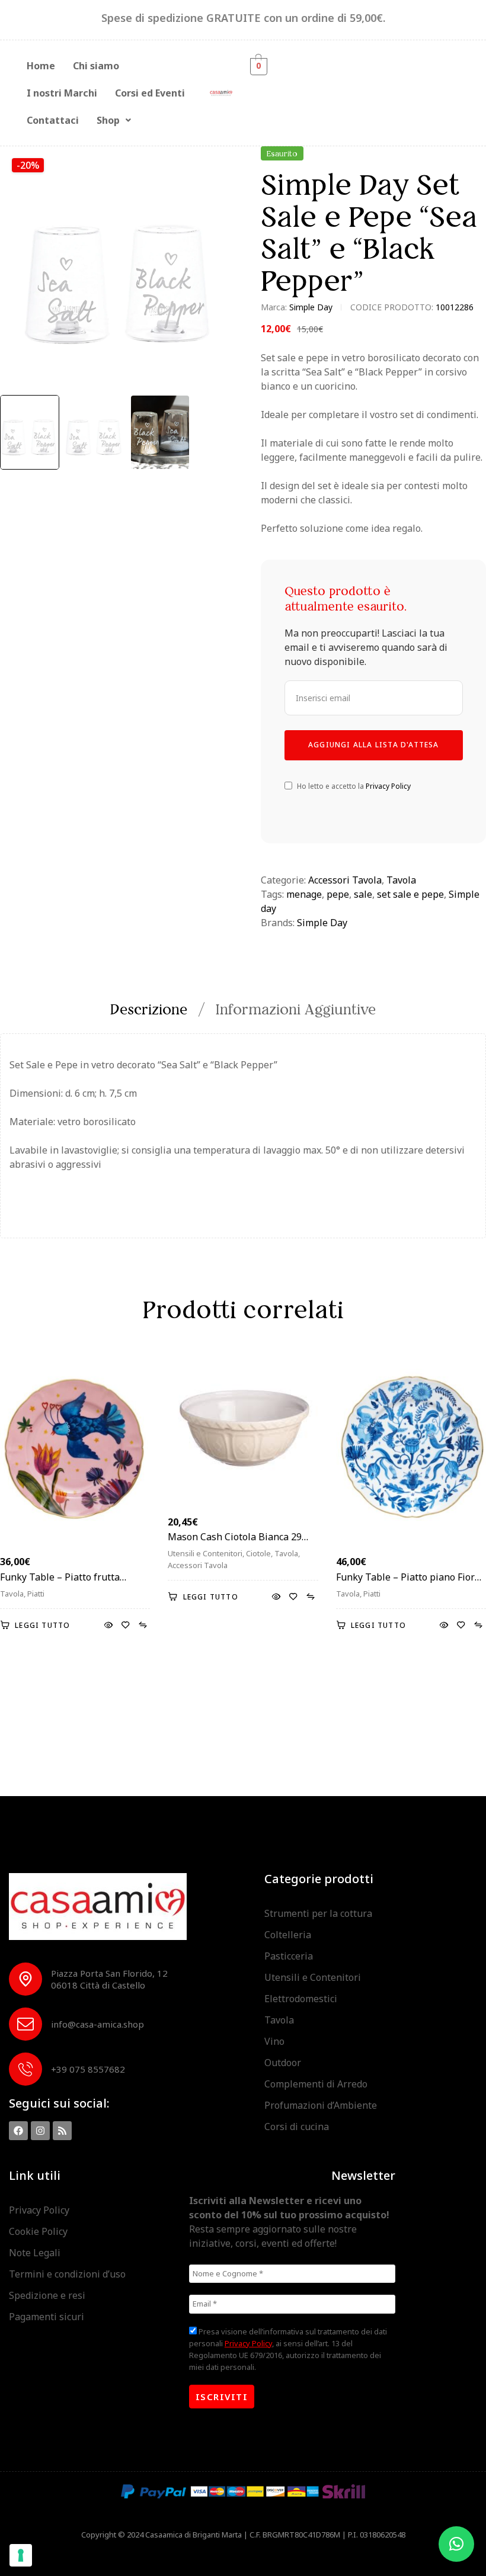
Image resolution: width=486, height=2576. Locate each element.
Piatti (36, 1594)
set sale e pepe (410, 894)
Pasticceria (289, 1956)
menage (304, 894)
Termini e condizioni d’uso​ (67, 2274)
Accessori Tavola (345, 880)
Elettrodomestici (301, 1999)
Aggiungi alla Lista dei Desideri (125, 1626)
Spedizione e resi (47, 2295)
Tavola (401, 880)
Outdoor (283, 2063)
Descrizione (149, 1009)
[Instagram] (40, 2131)
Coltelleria (288, 1935)
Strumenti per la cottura (318, 1913)
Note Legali (35, 2253)
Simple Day (311, 307)
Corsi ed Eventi (150, 93)
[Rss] (62, 2131)
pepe (338, 894)
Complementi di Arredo (316, 2084)
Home (41, 66)
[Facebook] (18, 2131)
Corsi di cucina (297, 2127)
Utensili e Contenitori (205, 1553)
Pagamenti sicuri (47, 2317)
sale (363, 894)
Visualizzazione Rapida (108, 1626)
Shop (108, 120)
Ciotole (258, 1553)
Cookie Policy (38, 2231)
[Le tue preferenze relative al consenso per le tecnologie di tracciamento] (21, 2555)
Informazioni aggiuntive (296, 1009)
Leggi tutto (42, 1625)
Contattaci (53, 120)
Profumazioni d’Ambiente (321, 2105)
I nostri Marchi (62, 93)
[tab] (155, 1009)
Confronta (143, 1626)
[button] (114, 120)
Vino (274, 2041)
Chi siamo (96, 66)
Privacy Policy (388, 786)
